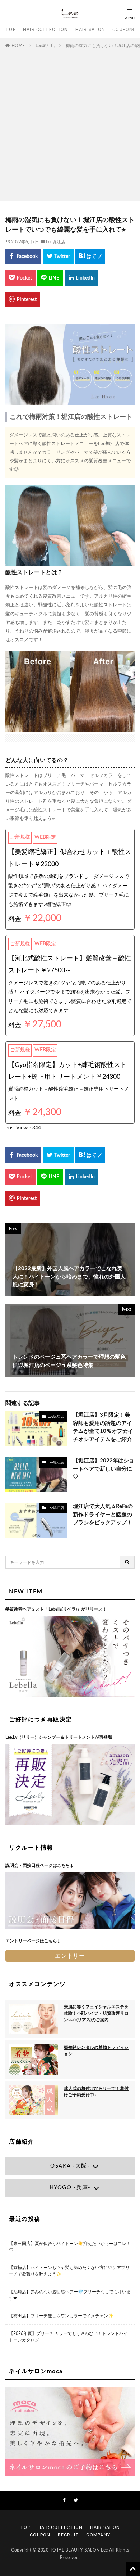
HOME (18, 46)
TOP (11, 29)
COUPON (123, 29)
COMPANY (98, 2535)
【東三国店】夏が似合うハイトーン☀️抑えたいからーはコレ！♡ (70, 2247)
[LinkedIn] (81, 278)
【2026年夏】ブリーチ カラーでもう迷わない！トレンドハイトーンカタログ (68, 2337)
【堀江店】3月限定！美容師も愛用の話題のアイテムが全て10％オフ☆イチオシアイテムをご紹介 (103, 1427)
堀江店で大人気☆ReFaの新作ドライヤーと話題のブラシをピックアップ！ (103, 1515)
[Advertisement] (70, 123)
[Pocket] (20, 278)
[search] (127, 1562)
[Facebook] (23, 256)
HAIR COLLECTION (46, 29)
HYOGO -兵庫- (70, 2188)
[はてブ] (90, 256)
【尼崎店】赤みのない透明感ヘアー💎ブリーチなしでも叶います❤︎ (70, 2295)
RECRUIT (69, 2535)
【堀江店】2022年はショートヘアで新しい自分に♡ (104, 1469)
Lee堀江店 (45, 46)
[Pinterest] (23, 300)
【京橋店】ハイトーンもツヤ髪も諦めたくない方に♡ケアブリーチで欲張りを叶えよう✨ (69, 2271)
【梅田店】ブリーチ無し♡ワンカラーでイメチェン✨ (61, 2316)
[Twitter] (58, 256)
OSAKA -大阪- (70, 2166)
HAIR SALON (90, 29)
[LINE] (50, 278)
